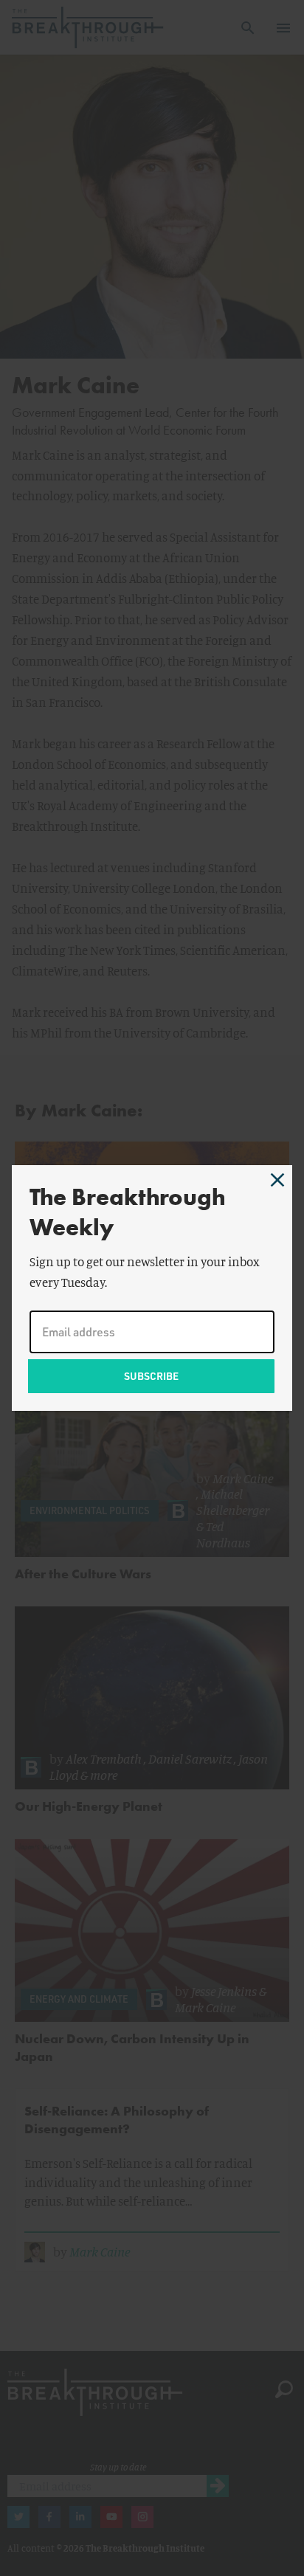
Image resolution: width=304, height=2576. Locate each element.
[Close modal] (277, 1180)
